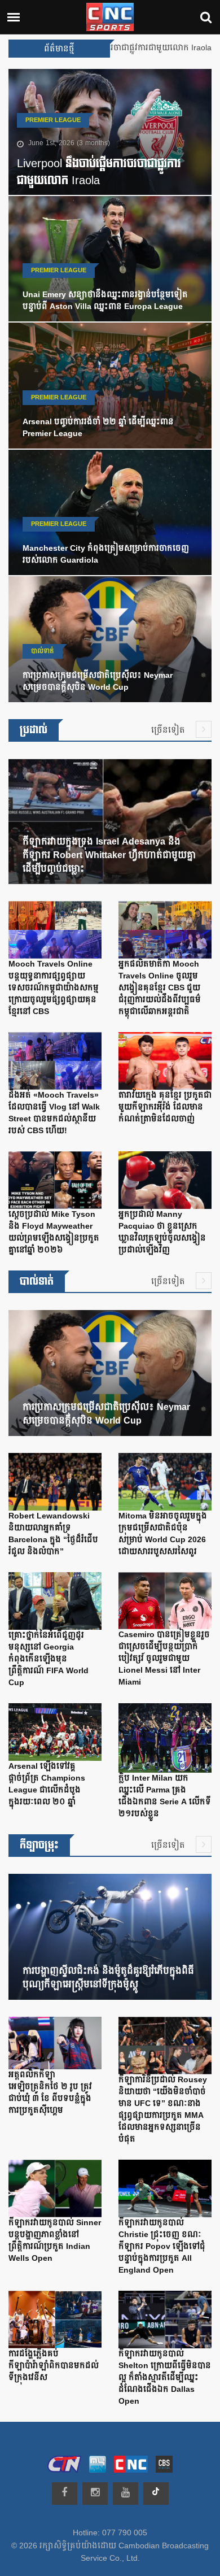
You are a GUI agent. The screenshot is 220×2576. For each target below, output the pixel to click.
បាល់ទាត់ (43, 651)
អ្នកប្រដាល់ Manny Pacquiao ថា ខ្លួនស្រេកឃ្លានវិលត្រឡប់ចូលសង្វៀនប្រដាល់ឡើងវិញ (162, 1232)
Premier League (53, 120)
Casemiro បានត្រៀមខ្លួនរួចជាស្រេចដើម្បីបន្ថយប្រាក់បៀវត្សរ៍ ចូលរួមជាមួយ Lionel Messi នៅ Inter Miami (164, 1659)
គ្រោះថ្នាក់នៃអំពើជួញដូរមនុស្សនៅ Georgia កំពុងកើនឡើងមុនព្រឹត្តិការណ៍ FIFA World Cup (49, 1659)
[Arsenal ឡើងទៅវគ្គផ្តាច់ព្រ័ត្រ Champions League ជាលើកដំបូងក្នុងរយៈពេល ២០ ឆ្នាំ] (55, 1734)
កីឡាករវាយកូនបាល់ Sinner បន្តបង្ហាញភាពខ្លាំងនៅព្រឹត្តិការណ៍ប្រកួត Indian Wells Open (55, 2241)
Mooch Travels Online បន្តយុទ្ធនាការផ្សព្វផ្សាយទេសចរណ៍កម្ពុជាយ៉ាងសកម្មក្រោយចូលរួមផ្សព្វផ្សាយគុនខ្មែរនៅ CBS (54, 988)
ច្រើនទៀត (169, 730)
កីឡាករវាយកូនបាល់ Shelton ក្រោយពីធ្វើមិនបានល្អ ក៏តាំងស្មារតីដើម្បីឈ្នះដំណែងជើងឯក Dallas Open (165, 2378)
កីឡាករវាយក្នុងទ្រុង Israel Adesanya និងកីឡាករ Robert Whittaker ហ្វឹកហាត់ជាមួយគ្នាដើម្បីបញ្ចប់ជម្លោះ (109, 855)
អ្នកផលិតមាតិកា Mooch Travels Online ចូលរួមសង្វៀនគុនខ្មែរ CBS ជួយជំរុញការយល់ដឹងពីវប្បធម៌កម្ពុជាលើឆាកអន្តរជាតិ (160, 988)
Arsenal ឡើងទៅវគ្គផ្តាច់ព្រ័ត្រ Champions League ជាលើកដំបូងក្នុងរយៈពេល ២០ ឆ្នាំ (47, 1784)
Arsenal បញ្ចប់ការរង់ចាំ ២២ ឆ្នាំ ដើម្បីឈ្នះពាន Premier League (98, 428)
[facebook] (65, 2494)
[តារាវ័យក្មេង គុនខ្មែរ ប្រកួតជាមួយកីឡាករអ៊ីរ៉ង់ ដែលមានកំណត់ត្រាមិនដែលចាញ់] (165, 1064)
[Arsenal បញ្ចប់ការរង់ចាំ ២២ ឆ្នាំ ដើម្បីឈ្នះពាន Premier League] (110, 388)
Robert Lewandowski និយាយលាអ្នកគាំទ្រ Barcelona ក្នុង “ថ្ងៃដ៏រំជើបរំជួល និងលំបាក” (53, 1534)
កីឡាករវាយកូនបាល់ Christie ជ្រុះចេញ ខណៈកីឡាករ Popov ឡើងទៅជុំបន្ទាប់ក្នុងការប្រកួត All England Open (162, 2247)
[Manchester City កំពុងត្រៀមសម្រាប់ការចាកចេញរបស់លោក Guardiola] (110, 515)
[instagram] (95, 2494)
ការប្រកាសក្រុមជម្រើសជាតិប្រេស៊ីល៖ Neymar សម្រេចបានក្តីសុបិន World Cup (98, 682)
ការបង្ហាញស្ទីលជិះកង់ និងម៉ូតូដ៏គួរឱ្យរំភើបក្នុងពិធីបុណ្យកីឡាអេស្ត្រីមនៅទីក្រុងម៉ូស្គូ (108, 1978)
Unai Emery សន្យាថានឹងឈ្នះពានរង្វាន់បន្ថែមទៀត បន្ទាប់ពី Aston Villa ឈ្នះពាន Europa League (105, 301)
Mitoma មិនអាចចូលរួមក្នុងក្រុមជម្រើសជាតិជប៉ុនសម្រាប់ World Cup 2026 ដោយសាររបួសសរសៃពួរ (163, 1534)
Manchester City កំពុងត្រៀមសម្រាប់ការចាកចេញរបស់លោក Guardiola (106, 554)
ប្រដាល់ (34, 730)
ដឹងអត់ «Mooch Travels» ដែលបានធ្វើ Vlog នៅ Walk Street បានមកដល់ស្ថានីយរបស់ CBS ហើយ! (54, 1113)
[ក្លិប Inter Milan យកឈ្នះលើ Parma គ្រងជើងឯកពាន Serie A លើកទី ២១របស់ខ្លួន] (165, 1740)
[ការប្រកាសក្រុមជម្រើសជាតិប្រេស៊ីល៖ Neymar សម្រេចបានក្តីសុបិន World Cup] (110, 642)
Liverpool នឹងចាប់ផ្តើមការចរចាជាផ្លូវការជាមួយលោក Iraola (99, 172)
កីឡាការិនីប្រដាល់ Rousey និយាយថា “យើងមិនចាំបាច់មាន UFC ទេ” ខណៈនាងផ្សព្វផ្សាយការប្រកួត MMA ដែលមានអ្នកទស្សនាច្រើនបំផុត (163, 2110)
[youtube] (126, 2494)
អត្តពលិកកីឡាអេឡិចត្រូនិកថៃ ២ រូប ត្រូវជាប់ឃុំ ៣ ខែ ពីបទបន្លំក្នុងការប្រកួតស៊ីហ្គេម (50, 2093)
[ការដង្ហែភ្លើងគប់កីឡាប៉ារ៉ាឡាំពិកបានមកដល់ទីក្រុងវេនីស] (55, 2322)
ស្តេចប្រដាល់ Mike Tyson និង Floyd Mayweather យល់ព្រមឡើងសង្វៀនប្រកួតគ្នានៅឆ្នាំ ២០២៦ (54, 1232)
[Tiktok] (156, 2494)
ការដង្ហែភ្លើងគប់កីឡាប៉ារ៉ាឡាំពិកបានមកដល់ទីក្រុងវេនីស (54, 2366)
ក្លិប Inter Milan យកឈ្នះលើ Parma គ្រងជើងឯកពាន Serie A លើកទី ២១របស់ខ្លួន (165, 1796)
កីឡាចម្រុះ (39, 1845)
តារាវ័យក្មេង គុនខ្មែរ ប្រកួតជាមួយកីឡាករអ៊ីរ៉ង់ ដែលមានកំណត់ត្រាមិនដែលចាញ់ (165, 1107)
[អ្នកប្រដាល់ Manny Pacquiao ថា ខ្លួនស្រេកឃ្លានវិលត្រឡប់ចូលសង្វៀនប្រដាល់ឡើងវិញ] (165, 1183)
